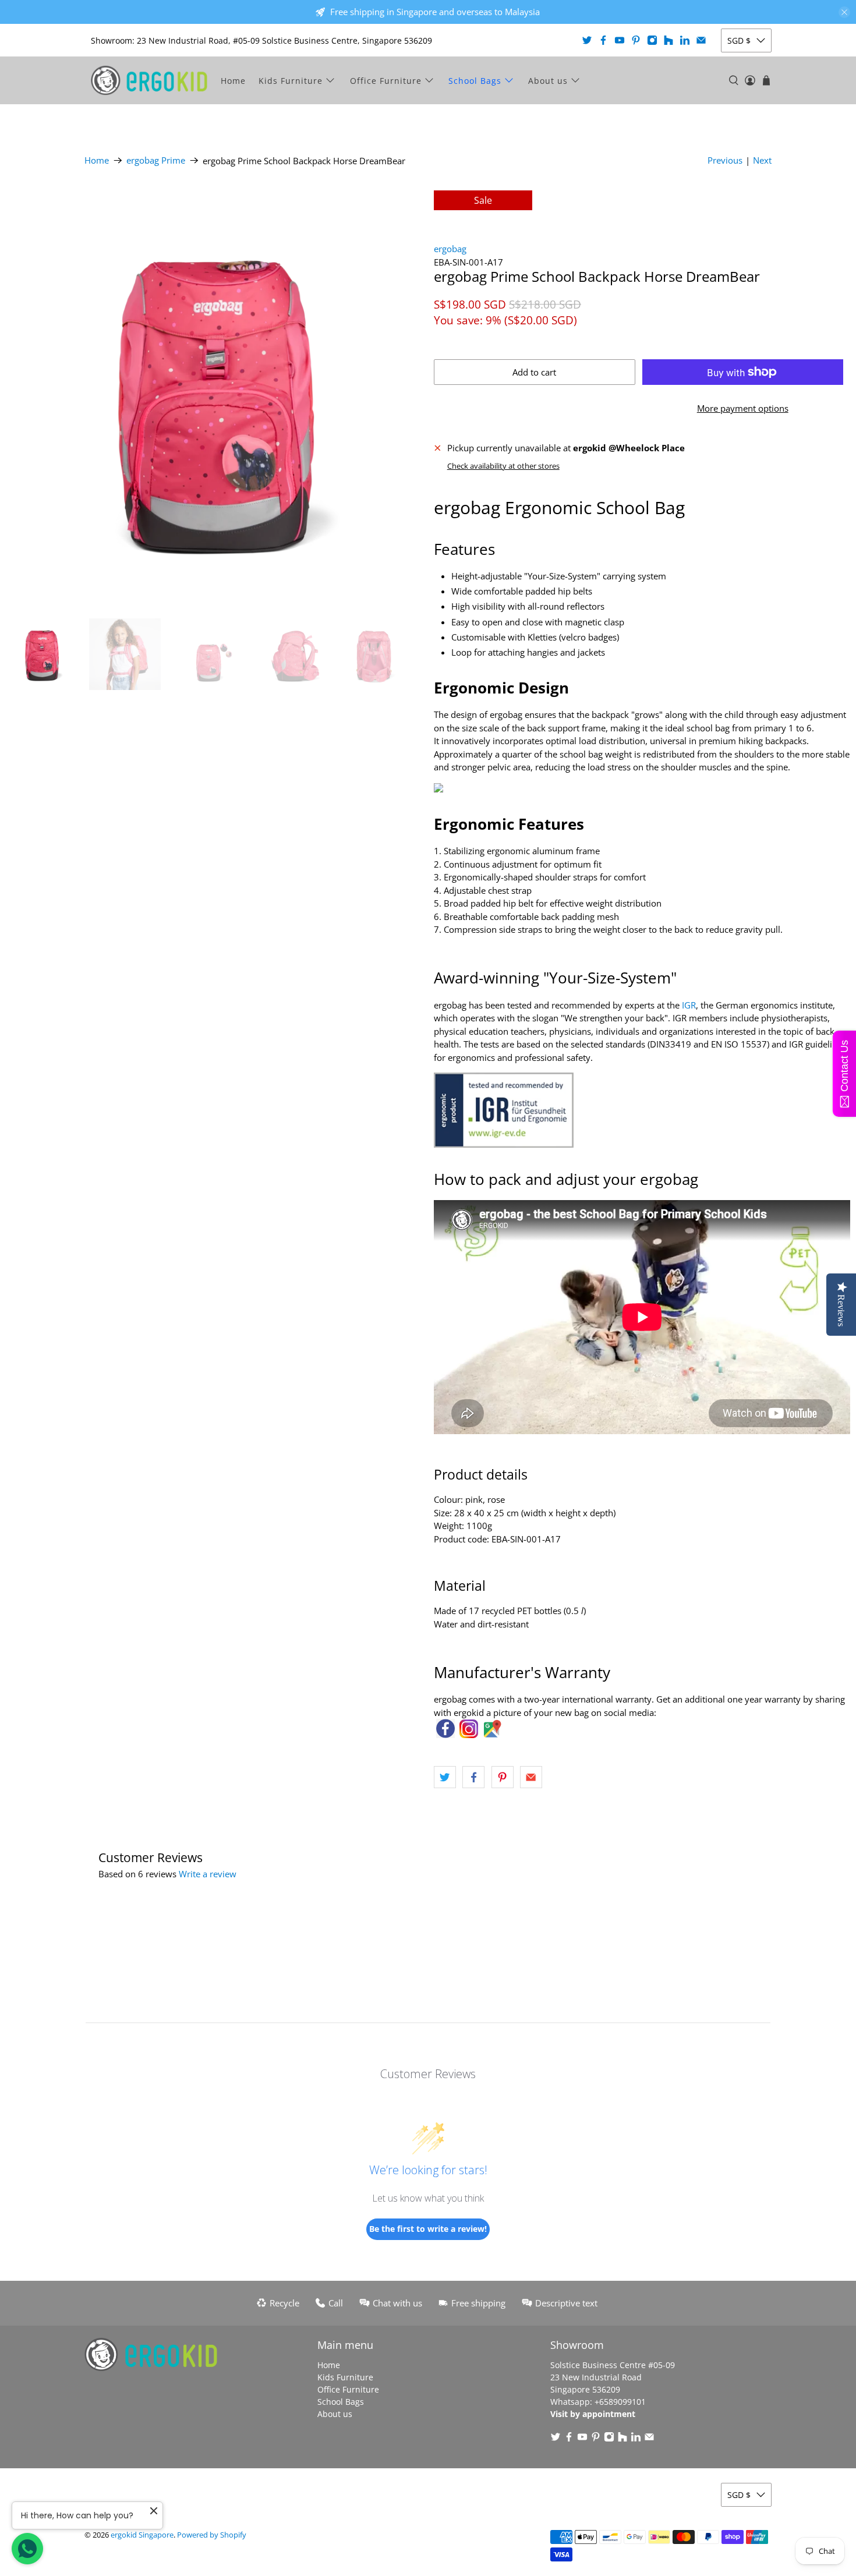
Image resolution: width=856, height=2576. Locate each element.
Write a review (208, 1874)
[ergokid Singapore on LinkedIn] (685, 40)
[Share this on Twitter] (445, 1777)
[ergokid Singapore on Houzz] (668, 40)
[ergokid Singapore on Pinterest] (636, 40)
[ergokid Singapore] (149, 80)
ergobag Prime (156, 160)
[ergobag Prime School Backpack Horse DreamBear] (214, 399)
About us (548, 81)
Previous (725, 160)
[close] (844, 12)
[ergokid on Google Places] (492, 1735)
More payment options (743, 408)
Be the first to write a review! (428, 2229)
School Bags (475, 81)
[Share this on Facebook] (473, 1777)
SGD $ (739, 40)
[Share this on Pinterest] (503, 1777)
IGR (689, 1005)
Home (233, 81)
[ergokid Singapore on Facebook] (603, 40)
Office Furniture (386, 81)
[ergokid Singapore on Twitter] (587, 40)
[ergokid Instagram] (469, 1735)
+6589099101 (620, 2402)
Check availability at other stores (503, 466)
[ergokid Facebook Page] (445, 1735)
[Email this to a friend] (531, 1777)
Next (762, 160)
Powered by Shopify (212, 2535)
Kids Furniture (291, 81)
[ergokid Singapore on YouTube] (620, 40)
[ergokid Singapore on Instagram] (652, 40)
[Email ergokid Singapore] (701, 40)
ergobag (450, 249)
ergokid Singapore (142, 2535)
